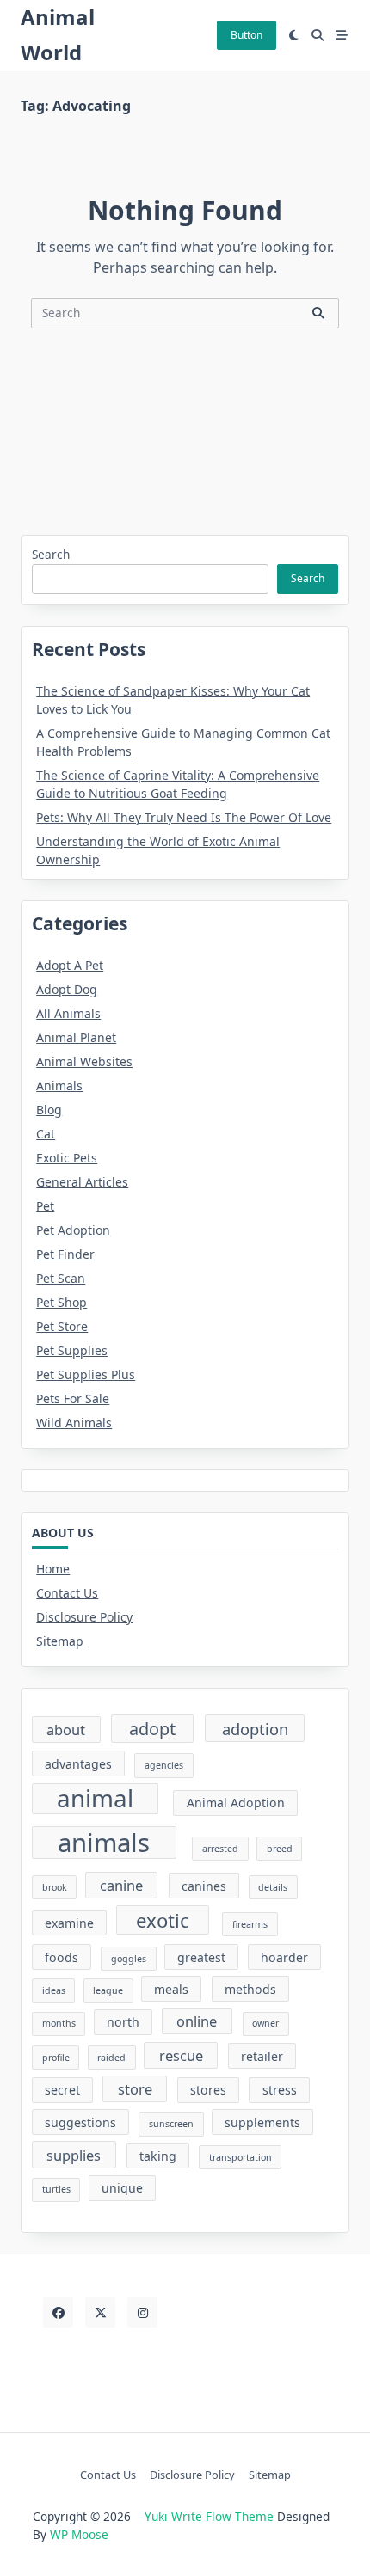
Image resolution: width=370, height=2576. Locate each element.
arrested (220, 1849)
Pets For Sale (73, 1398)
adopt (152, 1729)
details (273, 1887)
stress (280, 2090)
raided (111, 2058)
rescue (181, 2055)
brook (55, 1887)
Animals (59, 1086)
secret (62, 2090)
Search (51, 554)
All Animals (68, 1013)
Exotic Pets (67, 1158)
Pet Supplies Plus (86, 1374)
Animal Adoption (236, 1803)
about (66, 1730)
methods (250, 1989)
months (59, 2023)
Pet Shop (62, 1302)
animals (104, 1843)
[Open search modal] (318, 35)
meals (171, 1989)
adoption (255, 1729)
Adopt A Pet (70, 965)
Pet (45, 1206)
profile (56, 2058)
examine (69, 1923)
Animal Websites (84, 1061)
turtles (56, 2189)
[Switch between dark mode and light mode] (294, 35)
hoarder (284, 1957)
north (123, 2022)
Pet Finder (65, 1254)
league (108, 1990)
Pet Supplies (72, 1350)
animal (95, 1799)
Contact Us (67, 1593)
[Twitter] (100, 2312)
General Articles (82, 1182)
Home (53, 1569)
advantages (78, 1764)
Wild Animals (74, 1423)
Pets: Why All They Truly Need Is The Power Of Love (184, 817)
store (135, 2089)
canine (121, 1885)
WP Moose (79, 2534)
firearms (250, 1924)
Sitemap (60, 1641)
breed (280, 1849)
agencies (164, 1765)
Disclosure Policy (84, 1617)
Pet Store (62, 1326)
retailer (262, 2056)
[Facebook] (58, 2312)
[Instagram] (142, 2312)
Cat (46, 1134)
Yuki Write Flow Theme (209, 2516)
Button (247, 35)
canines (204, 1886)
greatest (201, 1957)
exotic (163, 1920)
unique (122, 2188)
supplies (74, 2155)
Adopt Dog (67, 989)
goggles (129, 1959)
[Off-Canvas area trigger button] (342, 35)
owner (265, 2023)
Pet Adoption (73, 1230)
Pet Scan (61, 1278)
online (197, 2021)
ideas (54, 1990)
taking (158, 2156)
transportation (240, 2157)
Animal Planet (76, 1037)
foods (62, 1957)
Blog (49, 1110)
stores (208, 2090)
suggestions (80, 2122)
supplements (262, 2122)
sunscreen (171, 2124)
